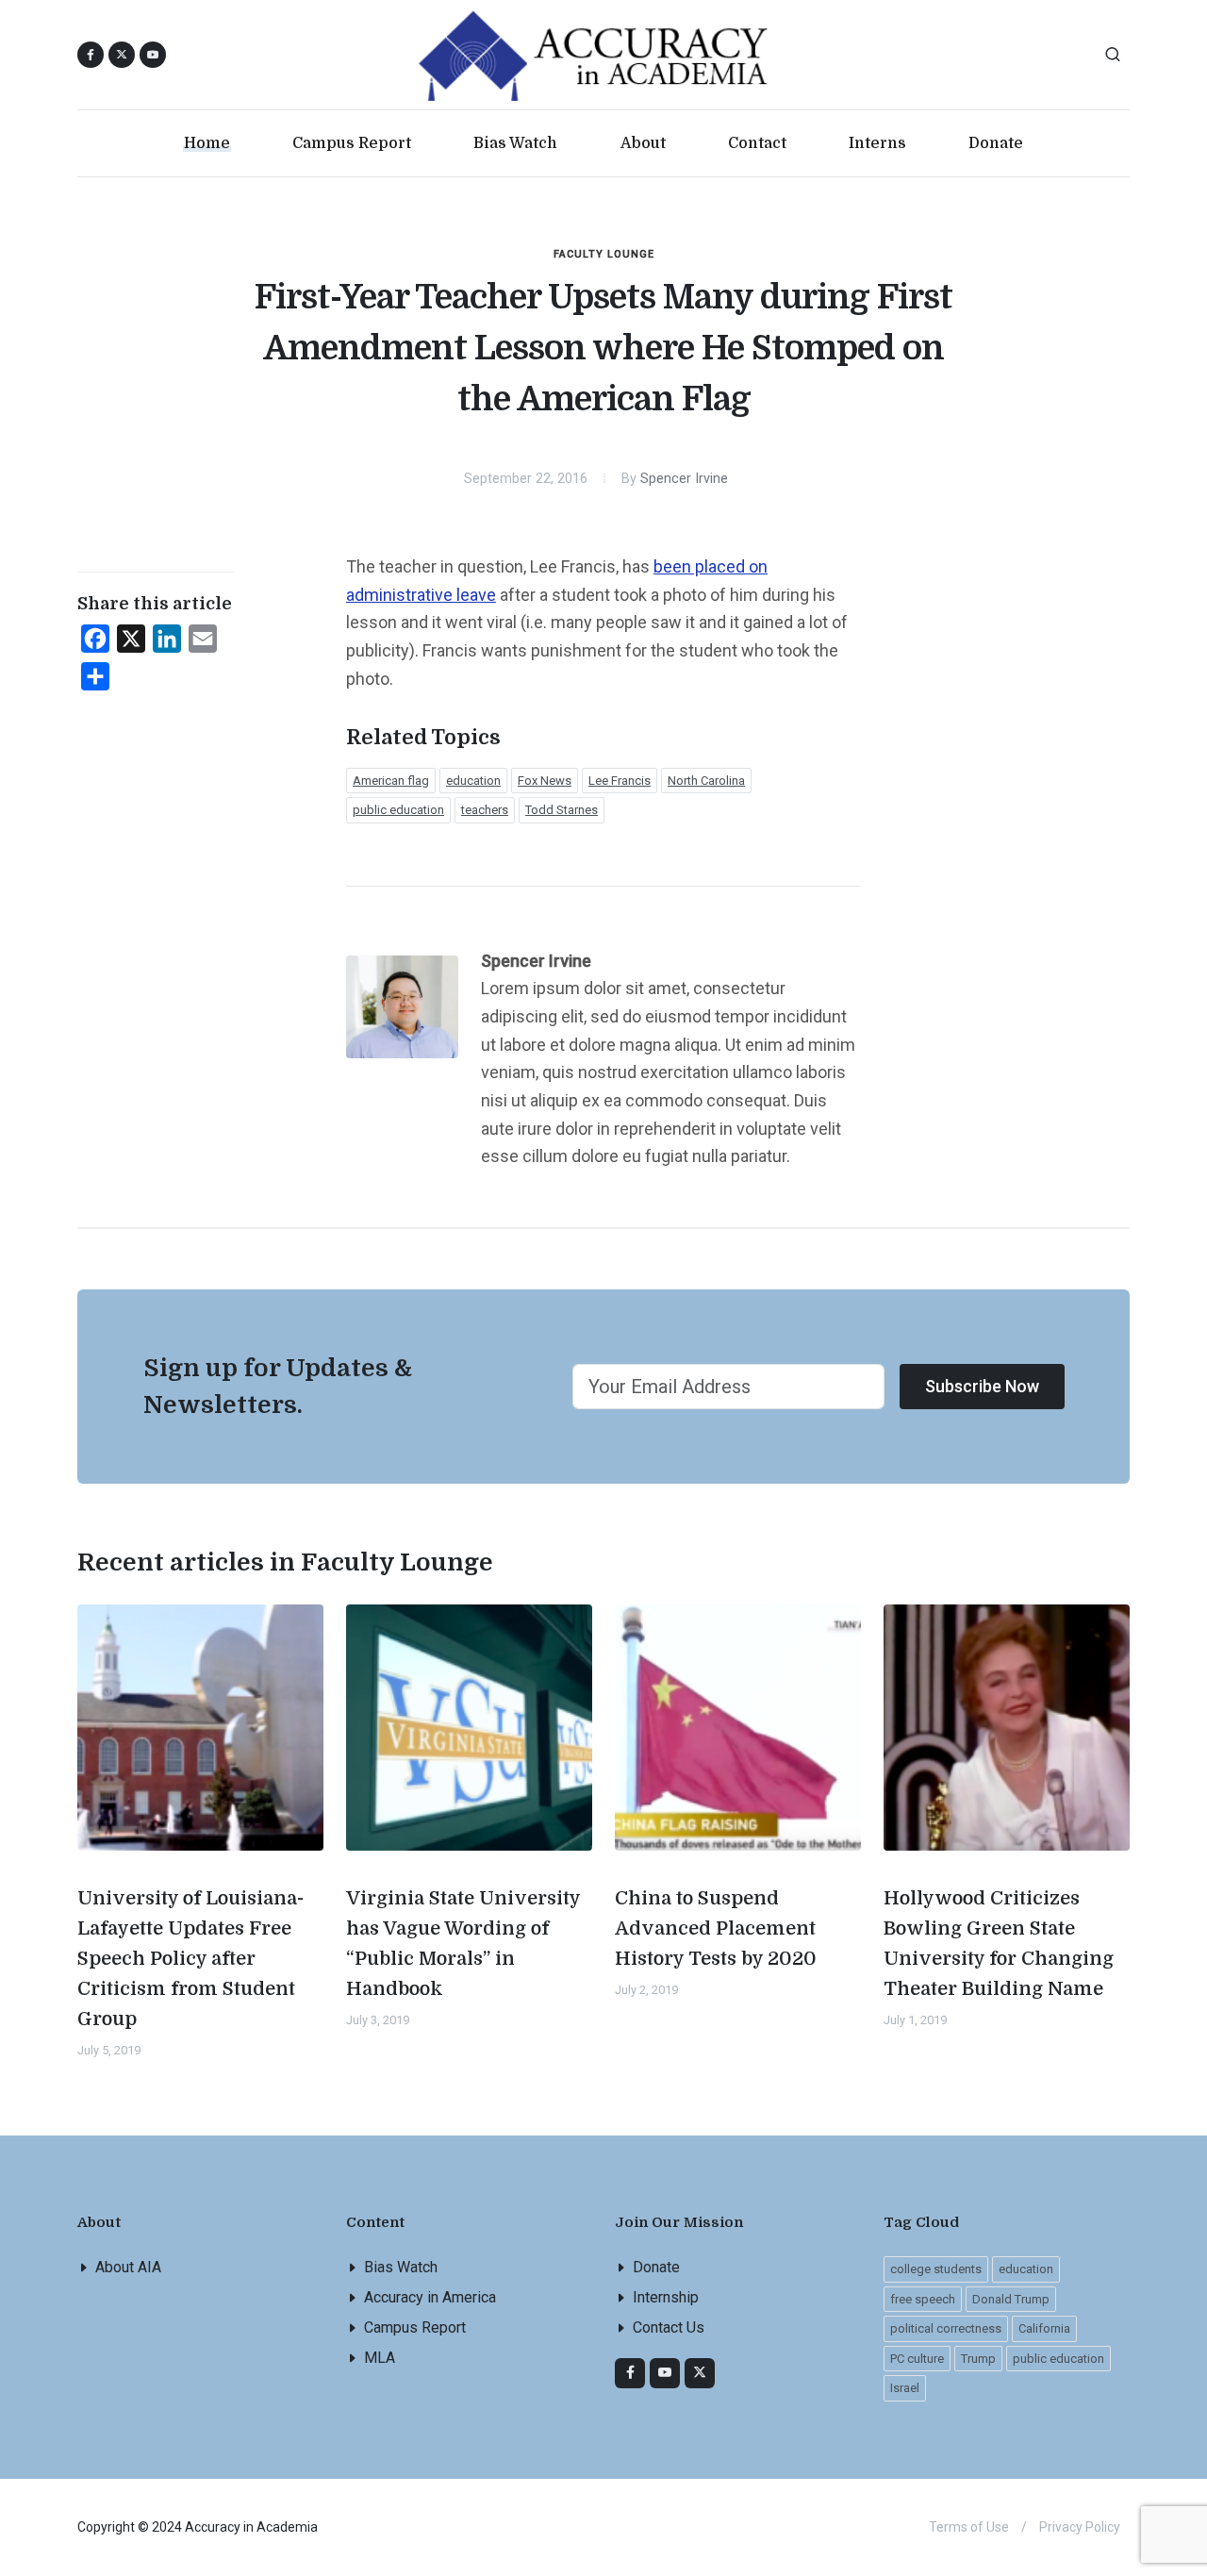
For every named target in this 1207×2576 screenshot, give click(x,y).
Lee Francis (620, 781)
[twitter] (700, 2373)
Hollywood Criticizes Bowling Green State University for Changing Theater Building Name (999, 1944)
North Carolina (706, 781)
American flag (391, 781)
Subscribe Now (982, 1386)
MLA (380, 2358)
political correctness (946, 2328)
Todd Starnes (562, 810)
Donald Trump (1011, 2299)
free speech (923, 2299)
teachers (485, 810)
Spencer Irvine (684, 479)
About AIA (128, 2267)
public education (398, 810)
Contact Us (669, 2327)
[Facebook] (630, 2373)
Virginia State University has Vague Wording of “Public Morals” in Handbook (463, 1944)
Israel (905, 2388)
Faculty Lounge (604, 254)
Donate (656, 2267)
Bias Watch (401, 2267)
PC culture (917, 2359)
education (473, 781)
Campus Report (415, 2327)
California (1044, 2328)
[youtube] (153, 55)
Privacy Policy (1080, 2527)
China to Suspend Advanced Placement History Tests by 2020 (716, 1928)
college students (936, 2269)
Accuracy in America (430, 2297)
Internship (666, 2297)
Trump (978, 2359)
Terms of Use (969, 2527)
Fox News (545, 781)
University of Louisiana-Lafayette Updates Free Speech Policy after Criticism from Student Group (190, 1959)
